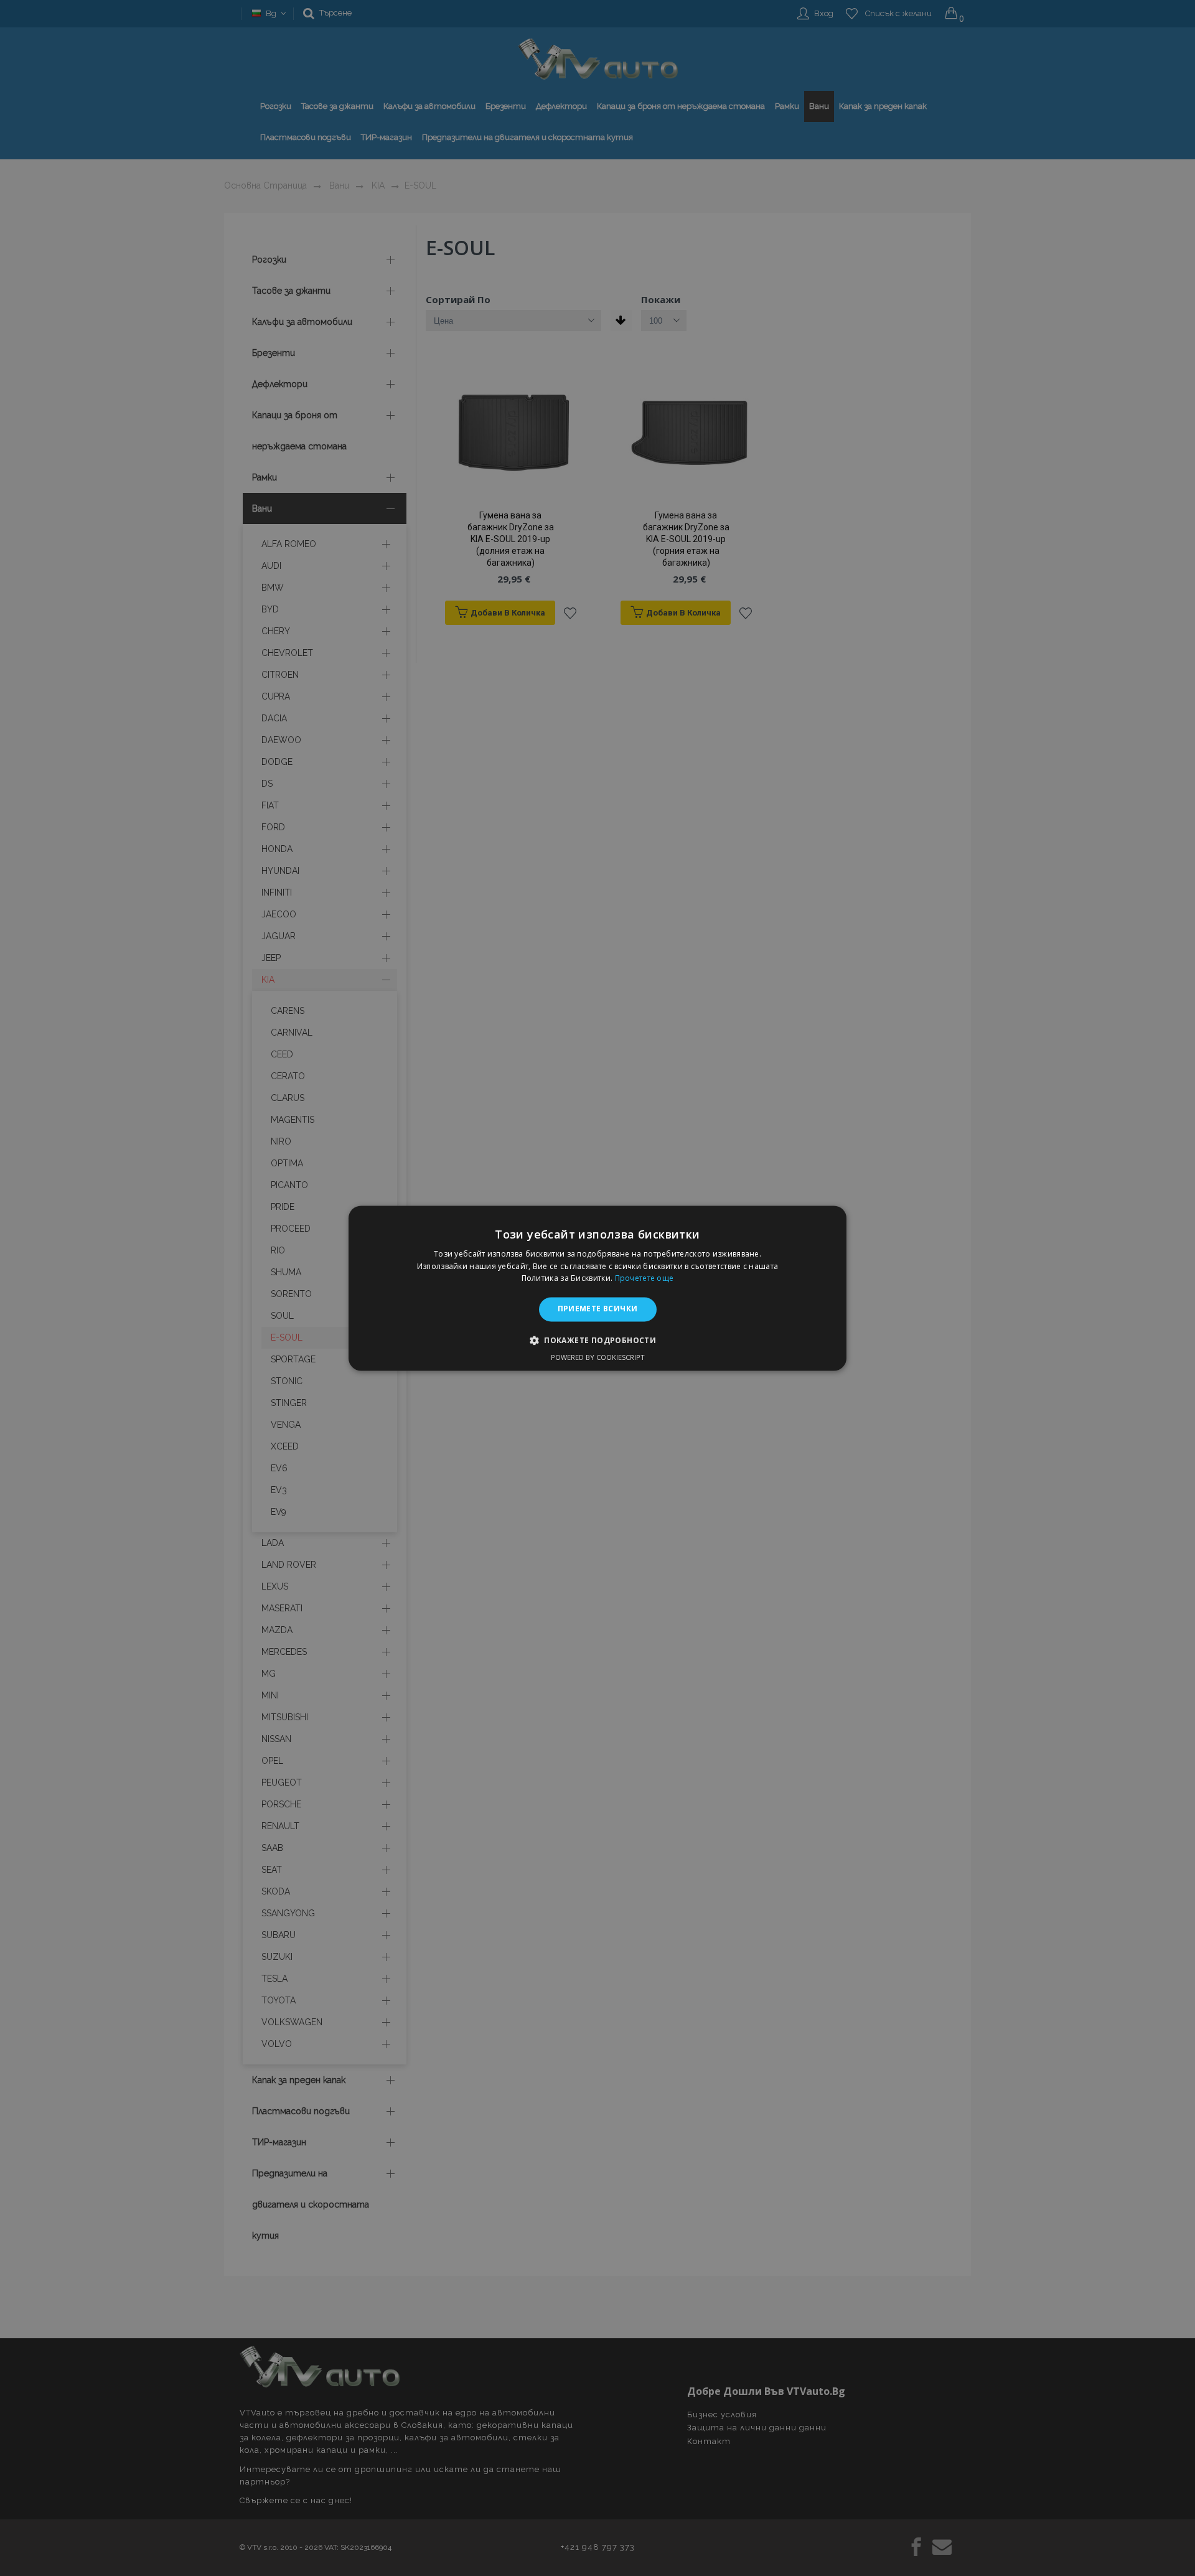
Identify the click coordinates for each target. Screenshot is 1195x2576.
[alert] (597, 1288)
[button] (597, 1340)
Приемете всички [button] (598, 1309)
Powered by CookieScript (598, 1357)
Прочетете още (644, 1279)
